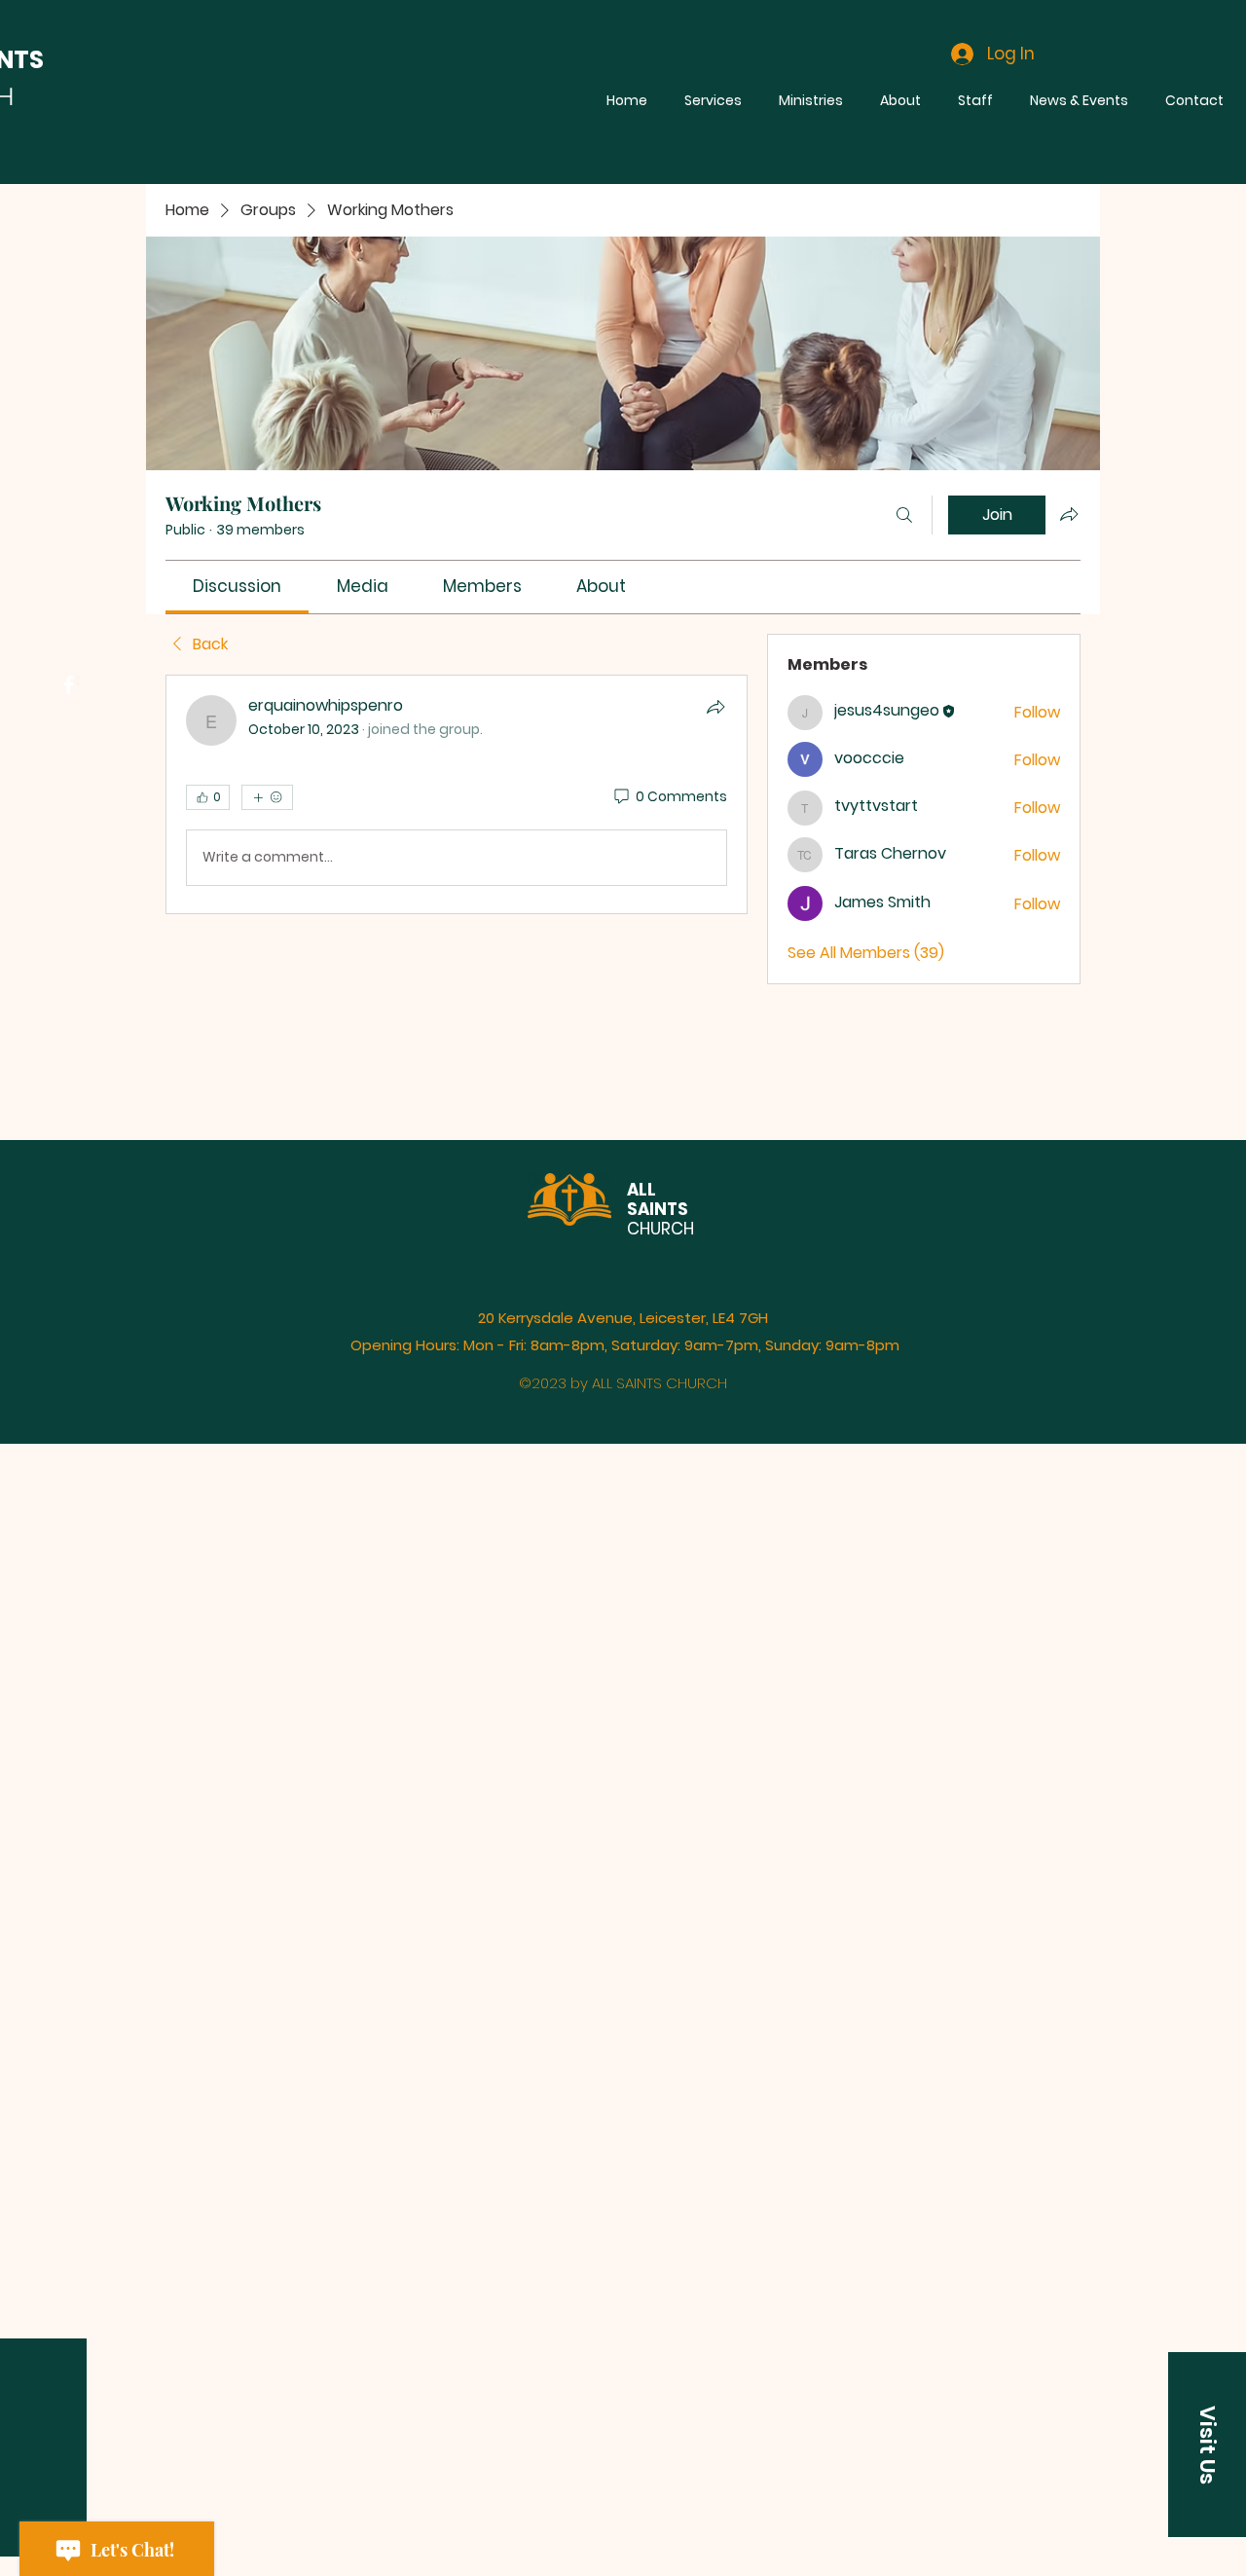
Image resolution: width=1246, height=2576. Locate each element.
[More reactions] (267, 797)
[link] (237, 586)
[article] (457, 794)
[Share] (715, 707)
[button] (1207, 2445)
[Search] (904, 515)
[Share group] (1069, 514)
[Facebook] (69, 685)
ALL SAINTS (658, 1199)
